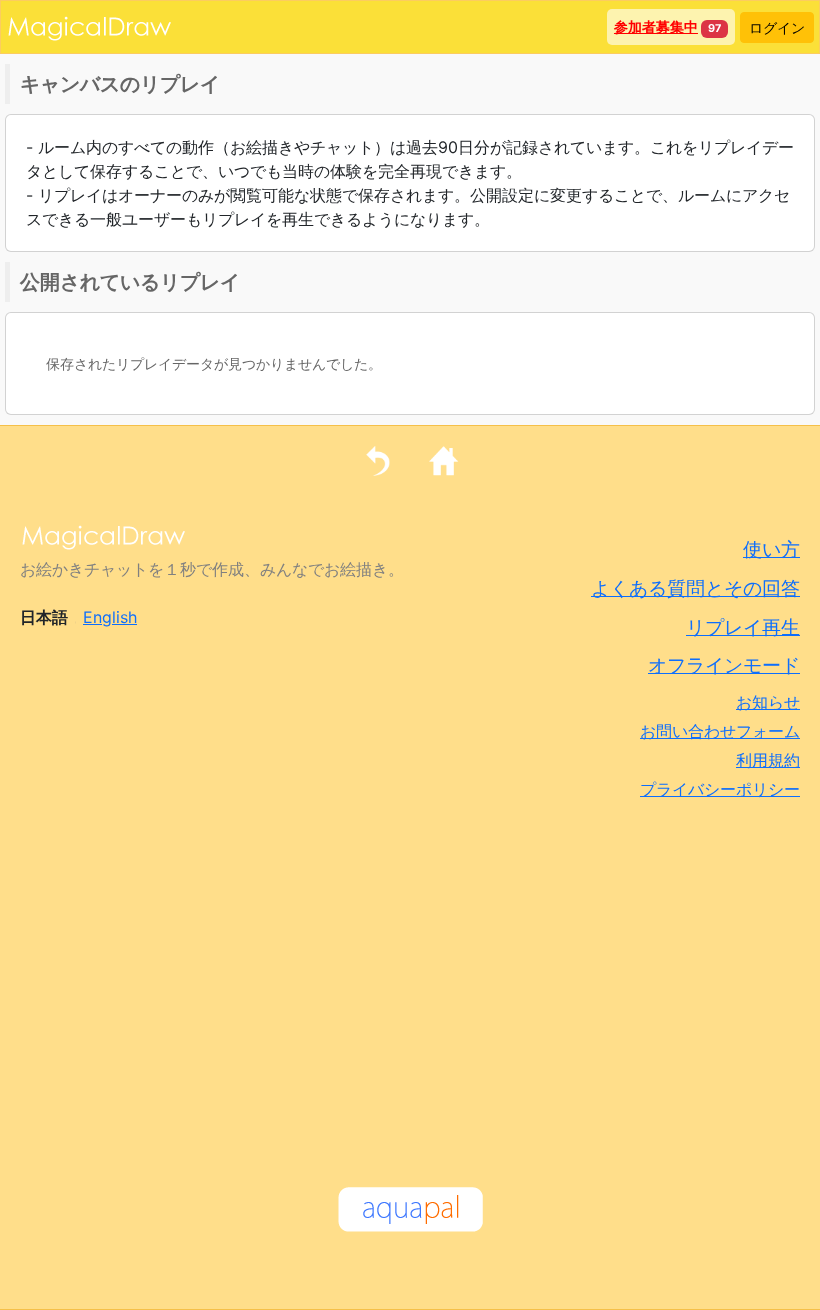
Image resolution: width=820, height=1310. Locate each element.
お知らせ (768, 702)
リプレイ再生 (743, 627)
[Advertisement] (410, 981)
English (110, 617)
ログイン (777, 27)
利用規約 (768, 760)
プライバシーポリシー (720, 789)
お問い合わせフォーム (720, 731)
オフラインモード (724, 665)
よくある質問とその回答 (695, 588)
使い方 (771, 549)
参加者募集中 (656, 26)
